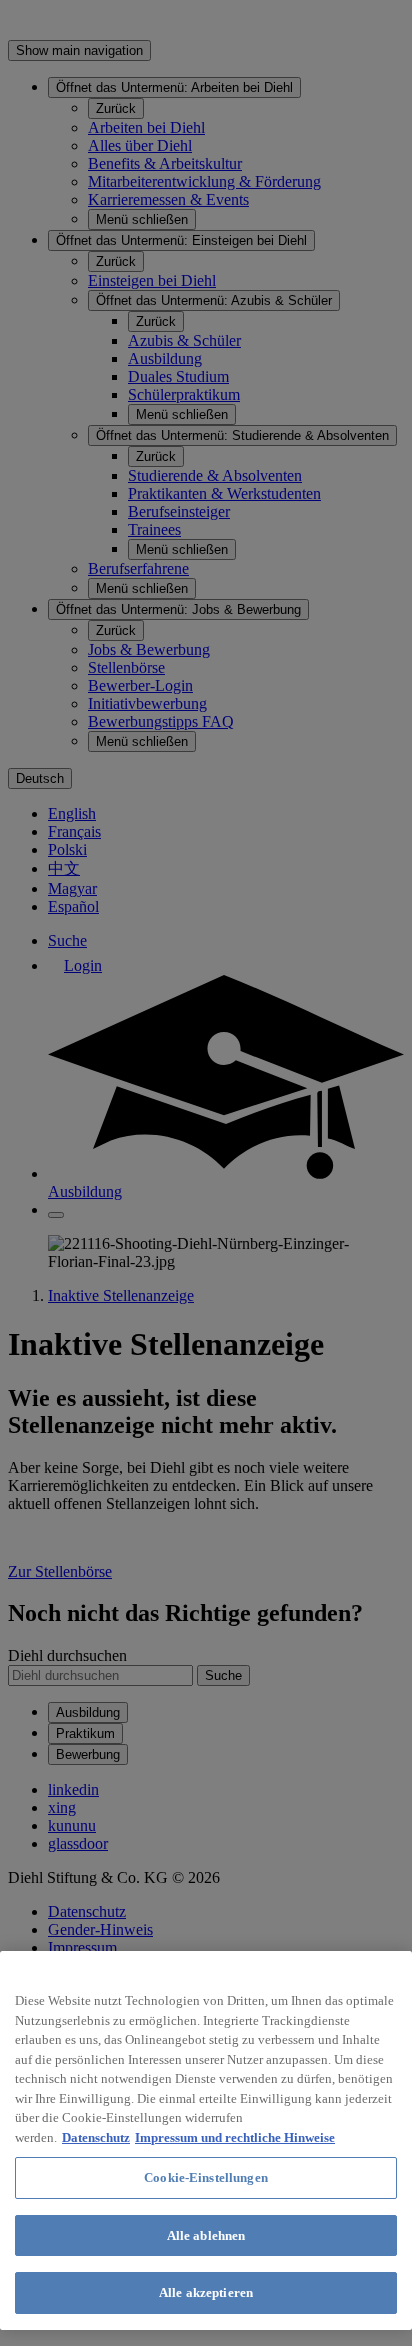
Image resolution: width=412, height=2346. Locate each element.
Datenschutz (96, 2137)
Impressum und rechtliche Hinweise (235, 2137)
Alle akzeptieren (206, 2292)
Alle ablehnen (206, 2235)
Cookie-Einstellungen (206, 2177)
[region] (206, 2140)
